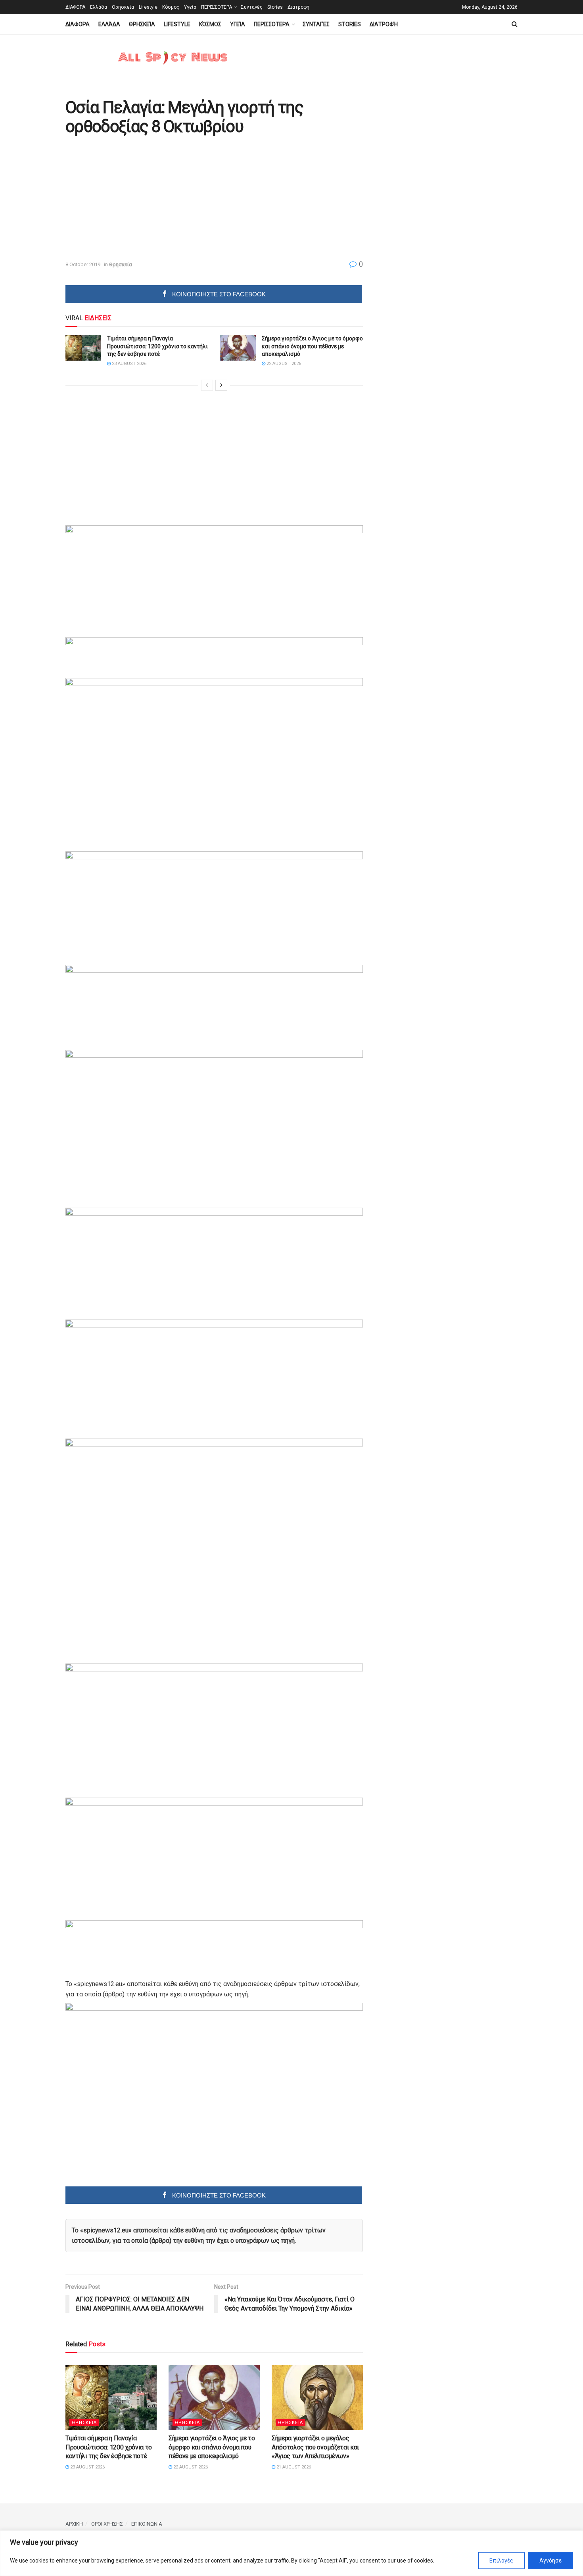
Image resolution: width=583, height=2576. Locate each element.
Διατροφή (298, 7)
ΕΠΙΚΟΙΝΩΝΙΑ (147, 2524)
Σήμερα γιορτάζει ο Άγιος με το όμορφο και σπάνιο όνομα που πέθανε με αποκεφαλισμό (312, 346)
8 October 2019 (83, 264)
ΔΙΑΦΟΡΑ (75, 7)
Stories (275, 7)
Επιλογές (501, 2561)
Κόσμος (171, 7)
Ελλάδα (99, 7)
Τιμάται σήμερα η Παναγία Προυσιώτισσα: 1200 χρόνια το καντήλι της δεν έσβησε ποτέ (157, 346)
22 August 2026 (283, 364)
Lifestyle (148, 7)
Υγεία (190, 7)
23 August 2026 (128, 364)
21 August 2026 (293, 2467)
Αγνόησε (550, 2561)
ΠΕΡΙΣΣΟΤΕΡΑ (217, 7)
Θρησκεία (123, 7)
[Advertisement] (132, 198)
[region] (291, 2553)
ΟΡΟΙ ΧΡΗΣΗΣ (107, 2524)
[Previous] (207, 385)
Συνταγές (252, 7)
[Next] (221, 385)
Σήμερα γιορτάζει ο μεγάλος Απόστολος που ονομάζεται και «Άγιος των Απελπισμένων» (315, 2447)
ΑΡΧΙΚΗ (74, 2524)
